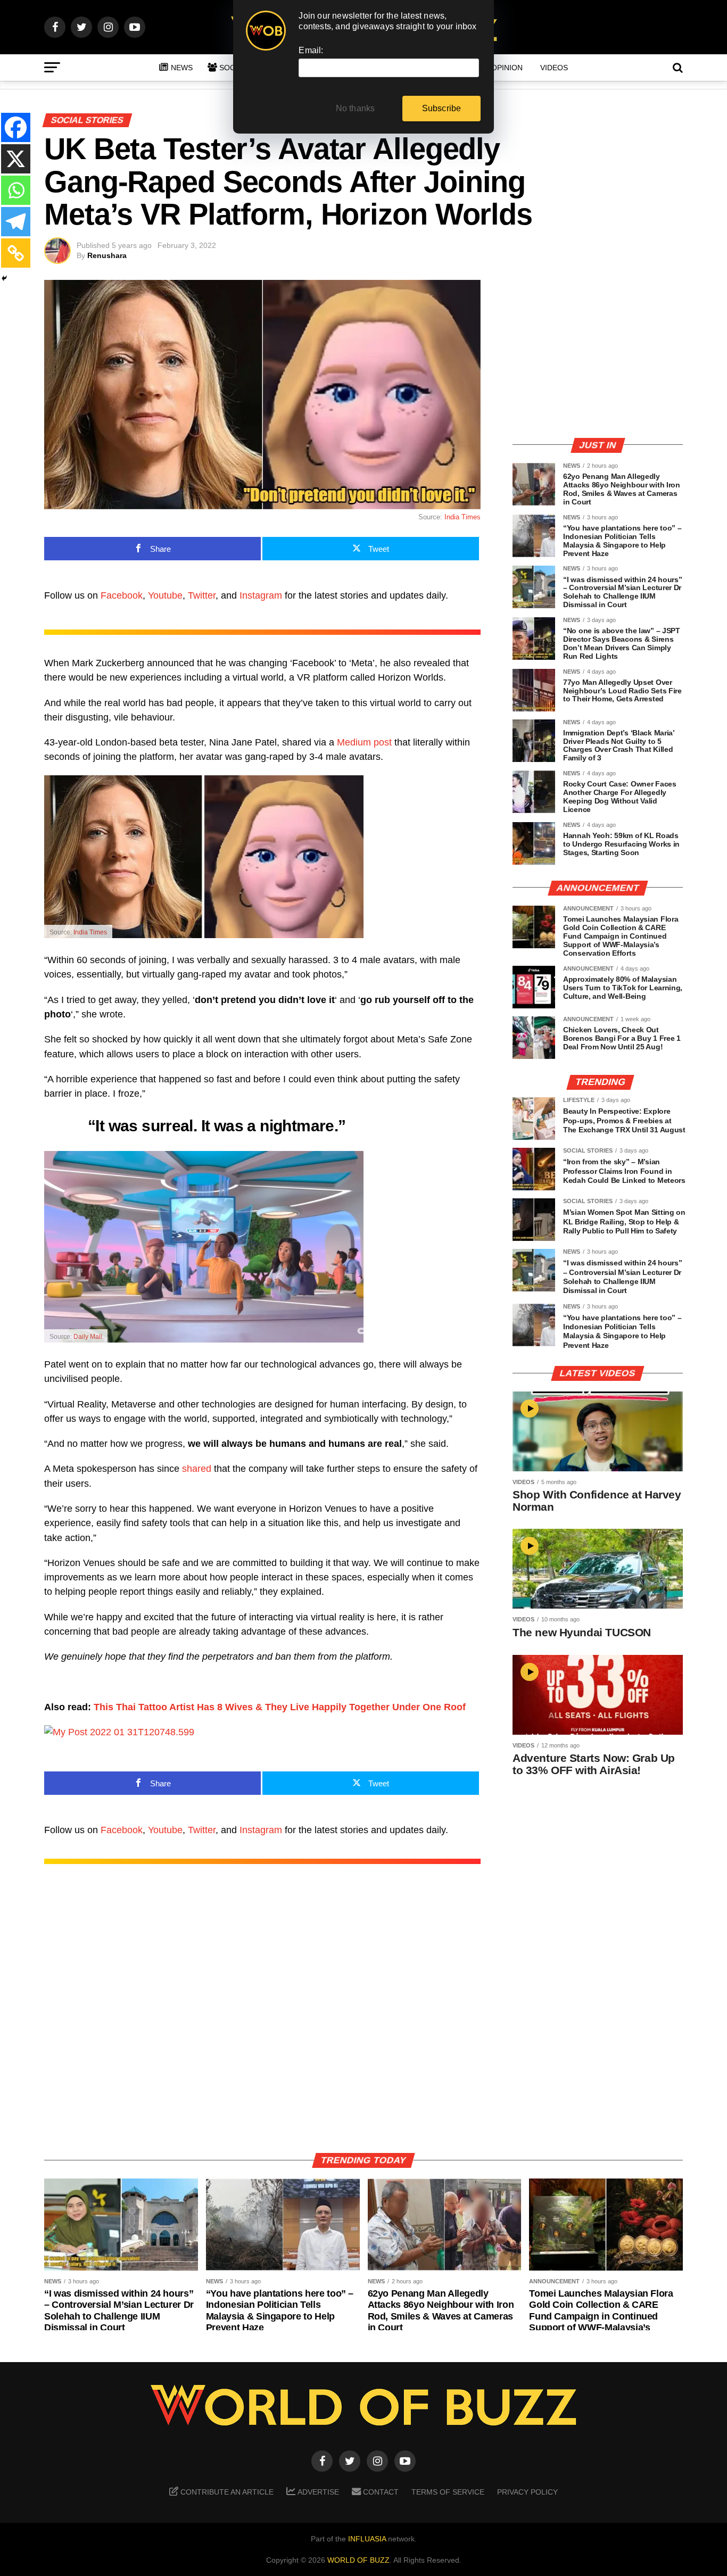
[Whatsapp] (16, 190)
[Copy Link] (16, 253)
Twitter (202, 595)
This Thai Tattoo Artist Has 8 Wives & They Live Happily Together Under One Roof (280, 1707)
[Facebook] (16, 127)
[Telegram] (16, 222)
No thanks (356, 108)
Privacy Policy (527, 2492)
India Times (462, 517)
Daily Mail (88, 1337)
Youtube (165, 595)
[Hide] (4, 278)
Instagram (261, 595)
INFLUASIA (367, 2539)
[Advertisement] (598, 354)
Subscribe (442, 108)
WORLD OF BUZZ (358, 2560)
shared (197, 1469)
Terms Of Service (448, 2492)
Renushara (107, 255)
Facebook (122, 595)
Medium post (364, 742)
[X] (16, 159)
